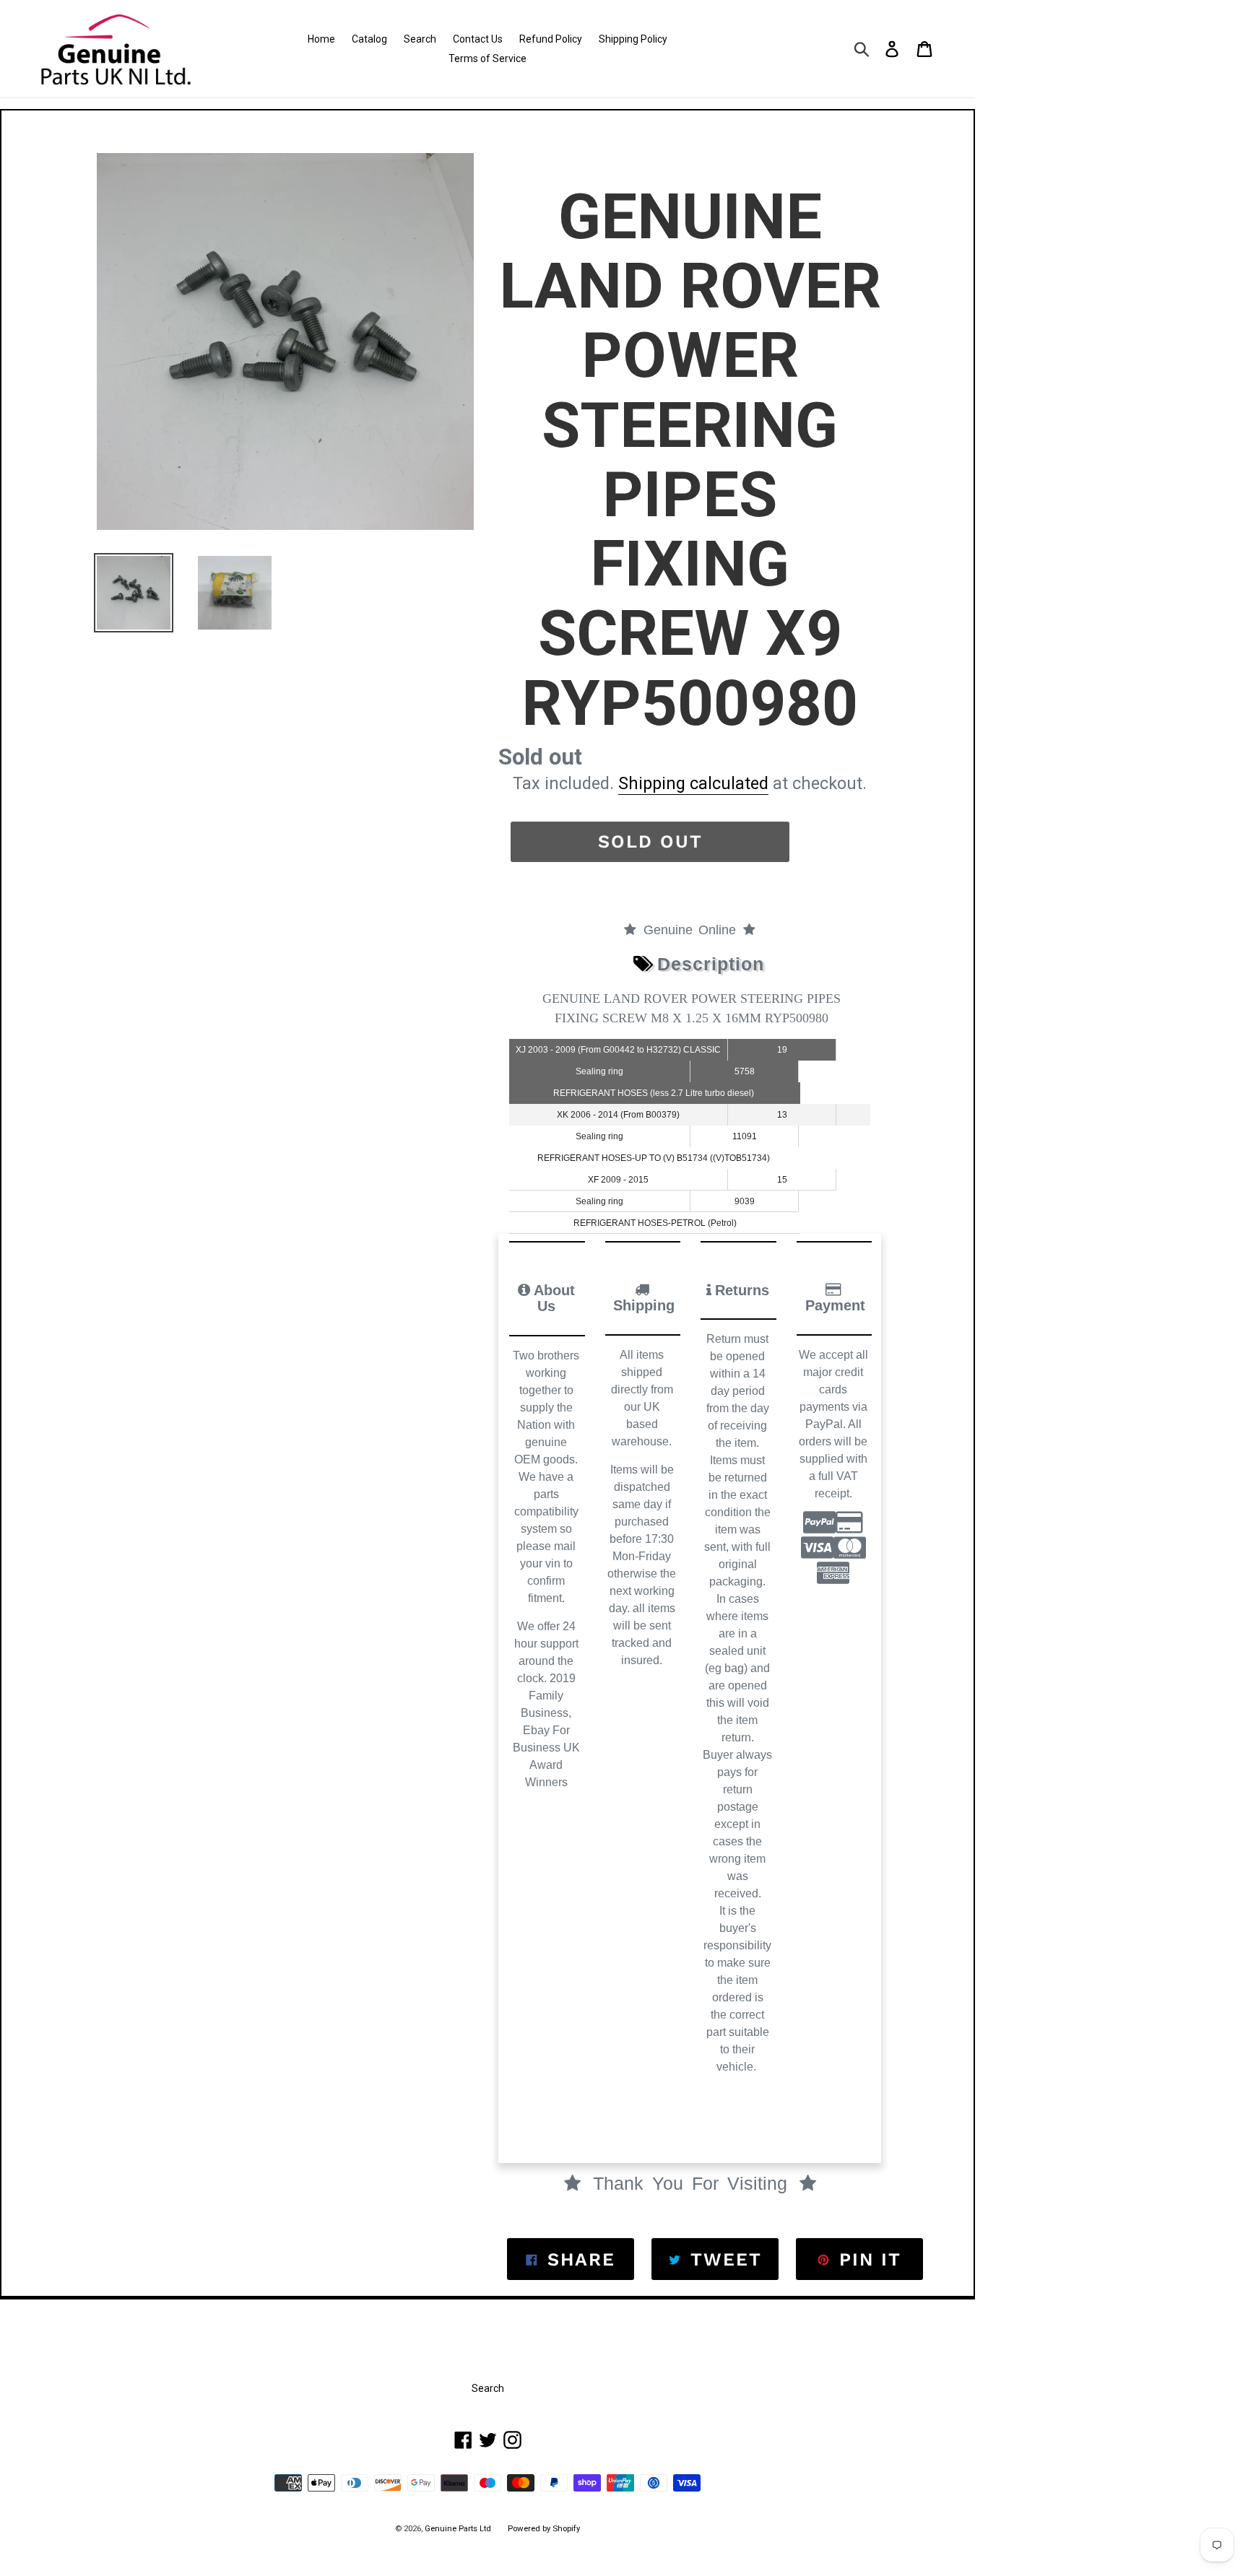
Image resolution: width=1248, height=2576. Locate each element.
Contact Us (478, 39)
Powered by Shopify (544, 2528)
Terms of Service (487, 58)
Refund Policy (551, 39)
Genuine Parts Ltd (459, 2528)
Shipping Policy (633, 39)
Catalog (369, 39)
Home (321, 39)
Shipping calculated (693, 783)
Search (420, 39)
